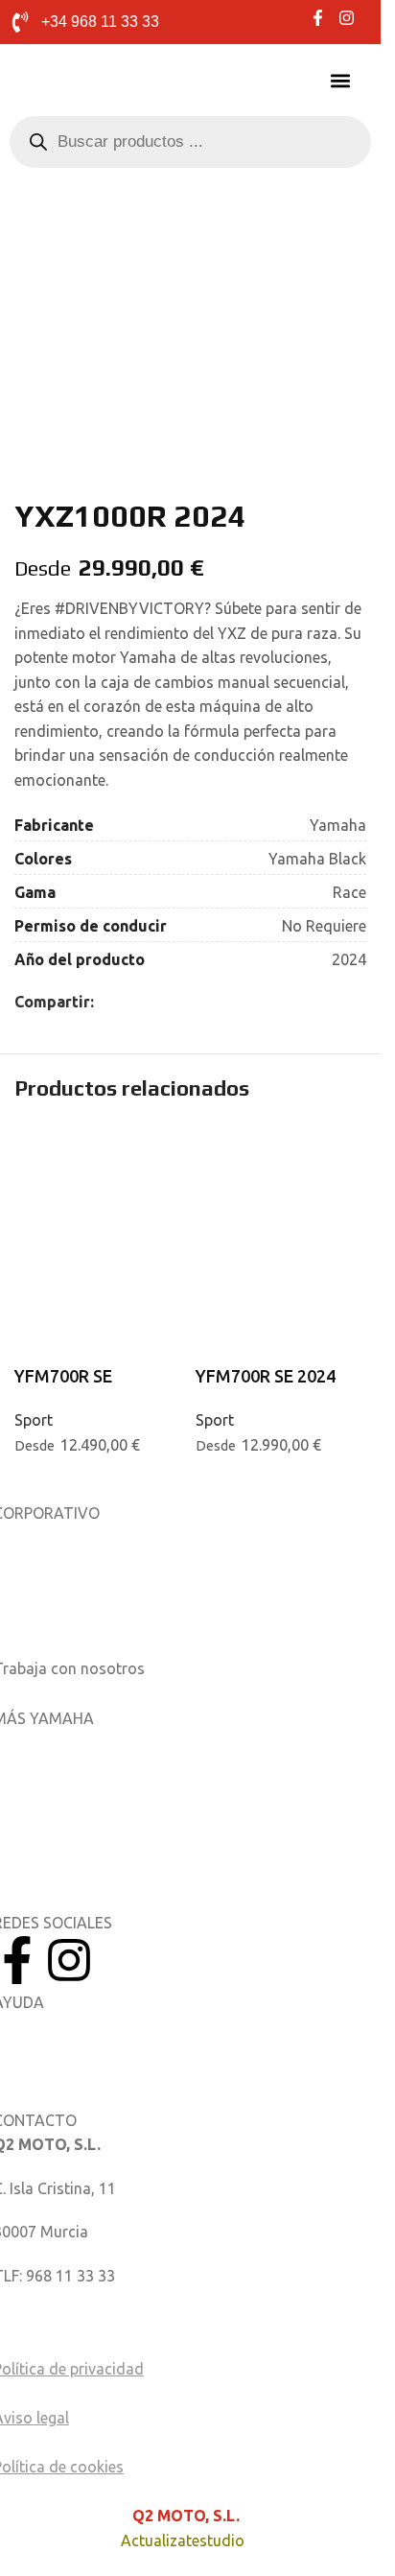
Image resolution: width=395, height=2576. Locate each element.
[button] (340, 81)
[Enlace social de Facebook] (105, 1002)
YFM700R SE (63, 1376)
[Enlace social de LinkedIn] (151, 1002)
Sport (34, 1420)
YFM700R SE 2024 (266, 1376)
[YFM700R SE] (100, 1169)
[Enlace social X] (128, 1002)
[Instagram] (69, 1960)
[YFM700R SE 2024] (281, 1169)
